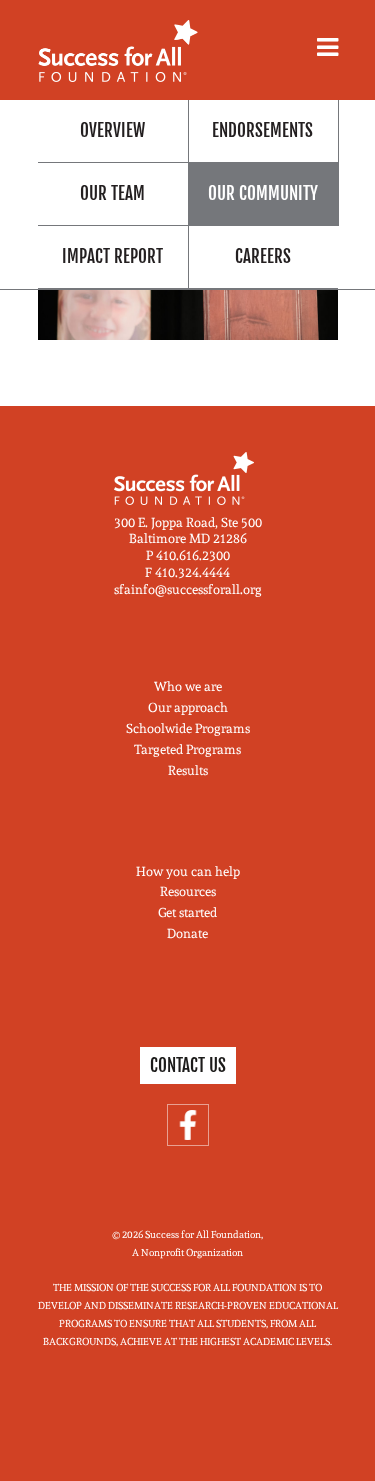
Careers (263, 256)
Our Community (263, 193)
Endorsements (262, 130)
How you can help (188, 871)
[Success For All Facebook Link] (188, 1125)
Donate (187, 933)
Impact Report (112, 256)
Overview (112, 130)
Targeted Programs (187, 749)
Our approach (188, 707)
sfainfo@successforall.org (188, 589)
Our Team (112, 193)
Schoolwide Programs (188, 728)
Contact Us (188, 1065)
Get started (187, 912)
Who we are (188, 686)
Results (188, 770)
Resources (188, 891)
